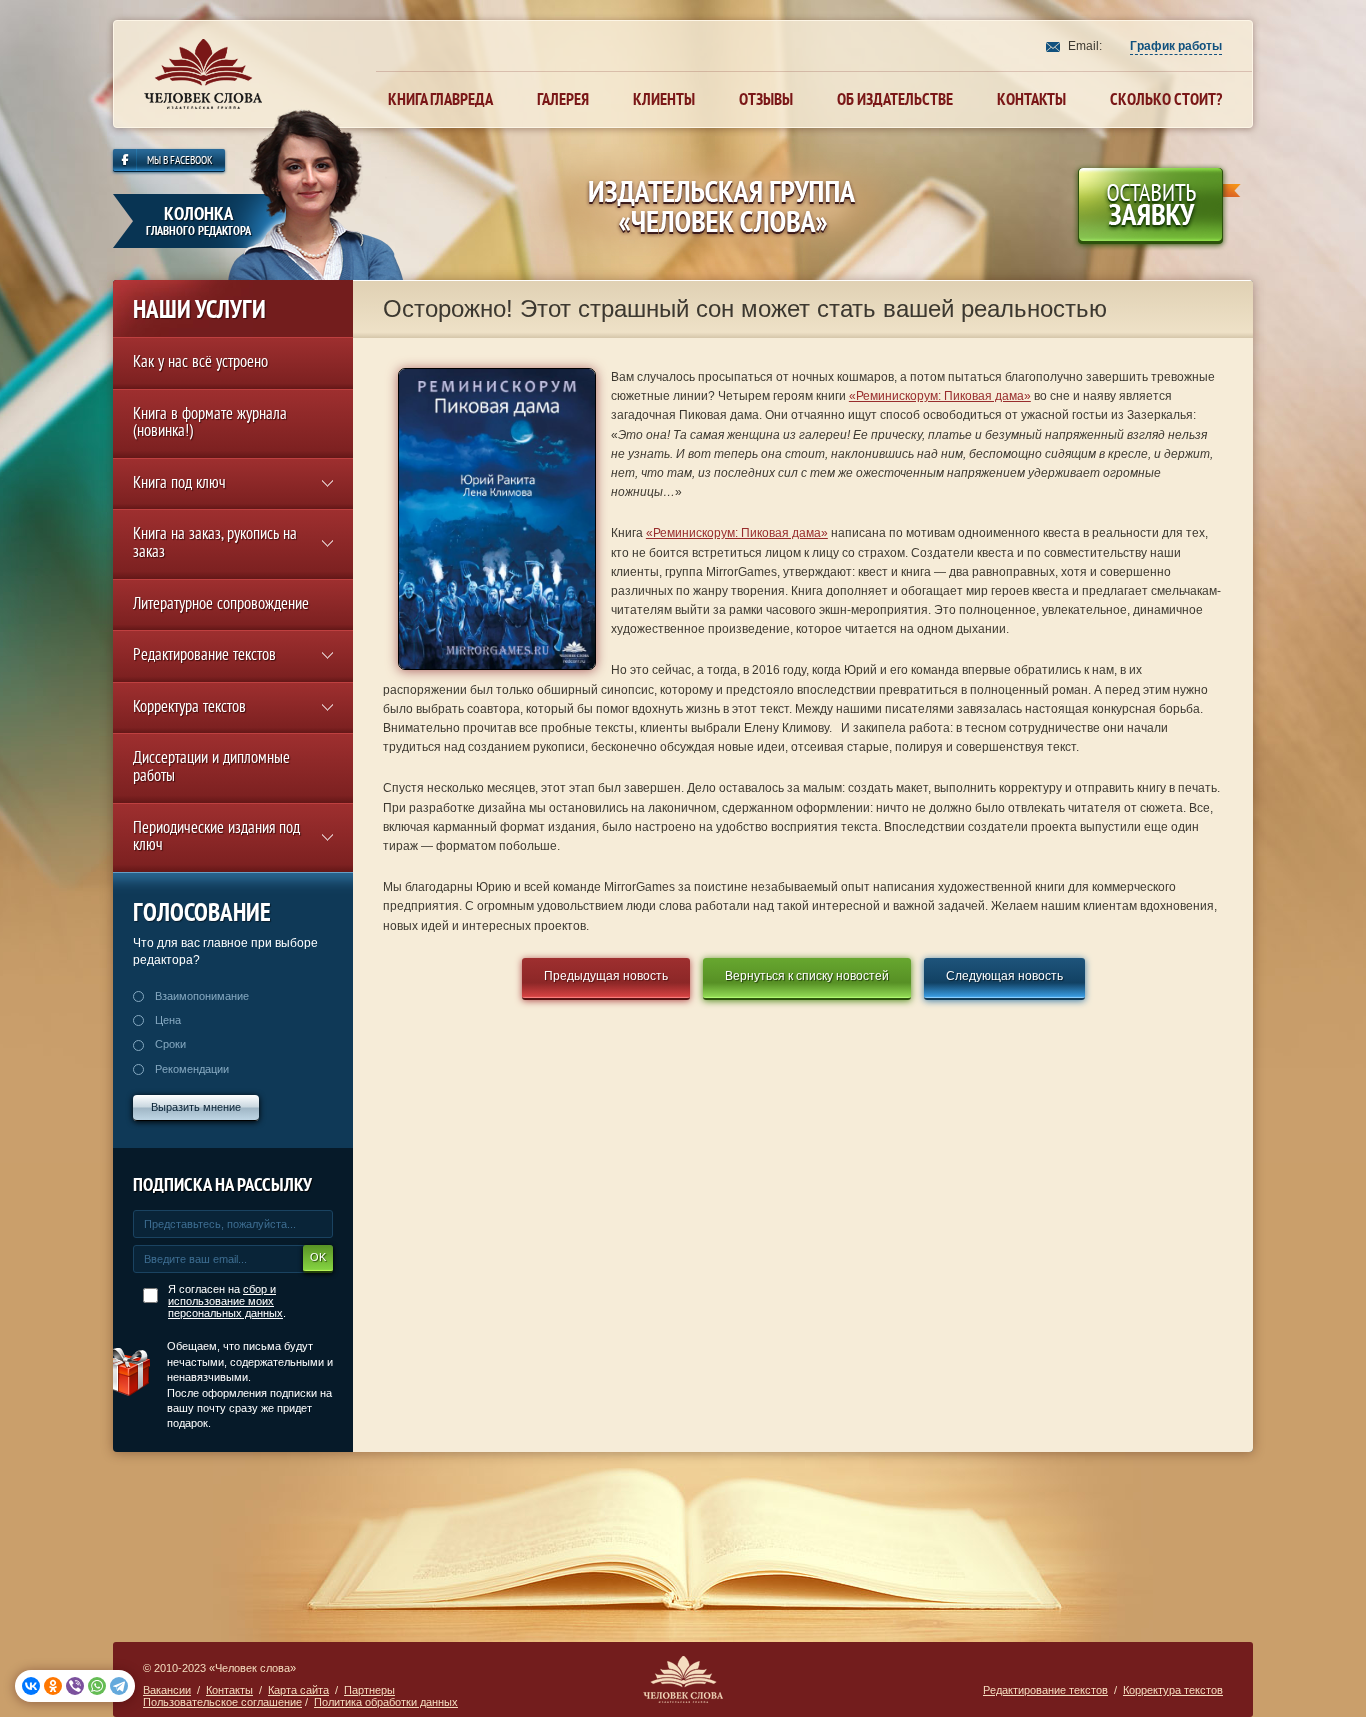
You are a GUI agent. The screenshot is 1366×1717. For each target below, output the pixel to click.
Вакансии (167, 1690)
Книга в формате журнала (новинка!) (210, 424)
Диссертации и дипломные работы (211, 768)
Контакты (1031, 99)
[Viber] (75, 1686)
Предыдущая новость (606, 976)
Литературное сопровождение (221, 605)
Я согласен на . (227, 1301)
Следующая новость (1004, 976)
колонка (198, 220)
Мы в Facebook (180, 161)
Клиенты (664, 99)
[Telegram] (119, 1686)
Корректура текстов (189, 708)
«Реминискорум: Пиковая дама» (940, 396)
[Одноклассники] (53, 1686)
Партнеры (369, 1690)
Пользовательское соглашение (222, 1702)
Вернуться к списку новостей (807, 976)
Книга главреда (440, 99)
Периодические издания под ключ (216, 838)
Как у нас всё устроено (200, 363)
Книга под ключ (179, 484)
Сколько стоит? (1166, 99)
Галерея (563, 99)
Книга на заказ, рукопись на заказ (215, 544)
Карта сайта (298, 1690)
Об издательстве (895, 99)
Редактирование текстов (204, 656)
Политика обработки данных (386, 1702)
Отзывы (766, 99)
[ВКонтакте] (31, 1686)
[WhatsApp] (97, 1686)
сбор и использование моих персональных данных (225, 1301)
